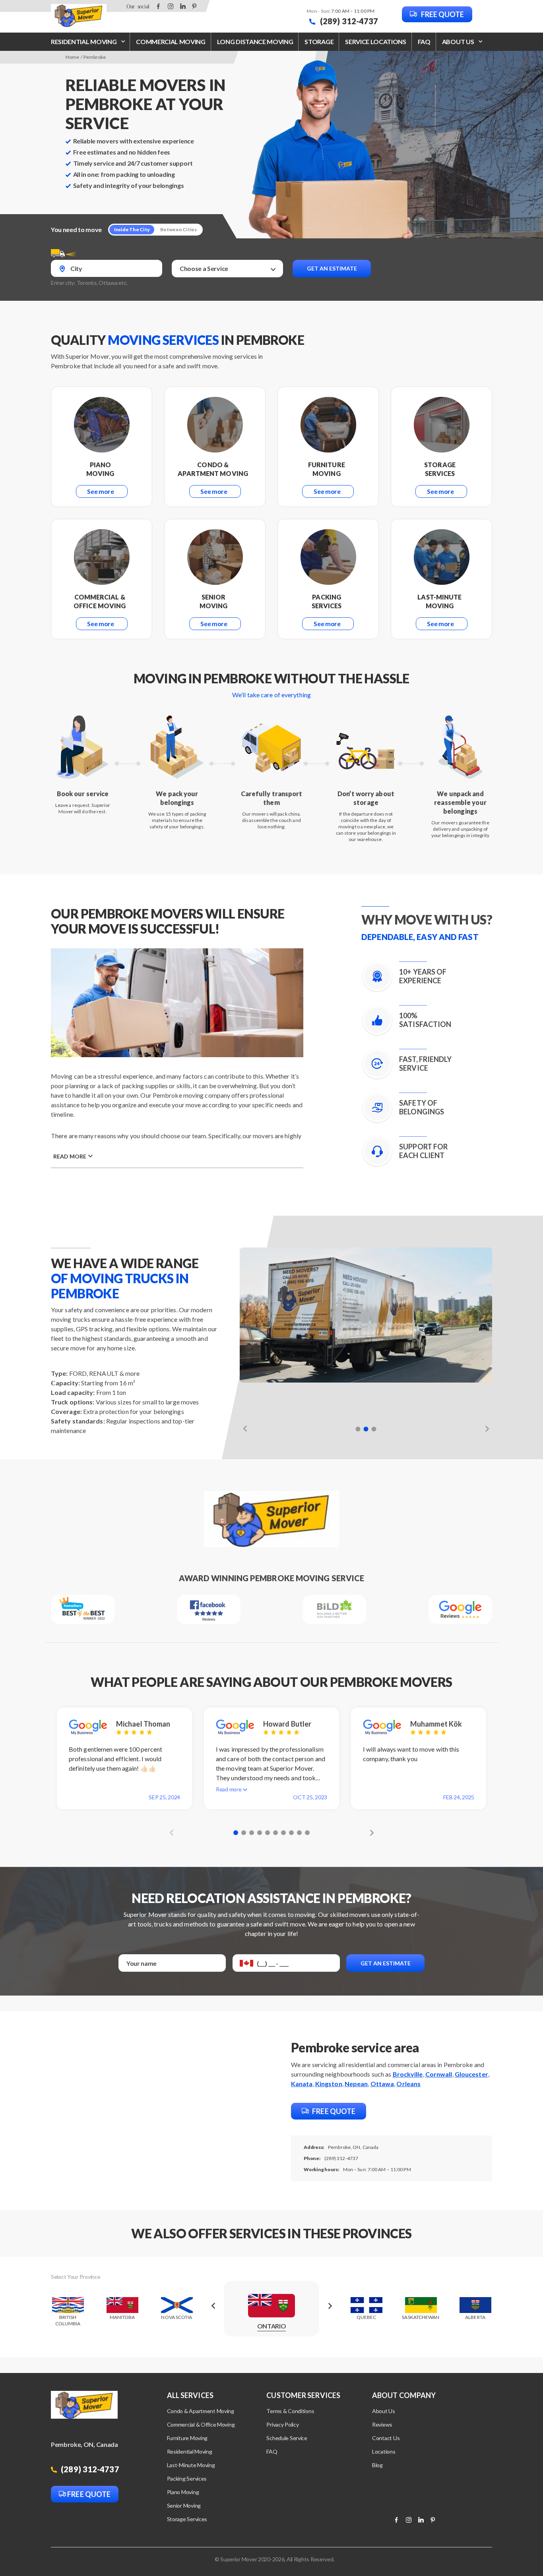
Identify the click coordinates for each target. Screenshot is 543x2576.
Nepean (356, 2084)
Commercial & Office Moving (201, 2424)
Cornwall (439, 2074)
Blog (377, 2465)
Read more (70, 1156)
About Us (384, 2411)
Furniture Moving (187, 2438)
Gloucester (471, 2074)
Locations (384, 2451)
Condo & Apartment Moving (201, 2411)
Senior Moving (184, 2505)
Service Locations (376, 42)
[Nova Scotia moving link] (177, 2313)
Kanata (302, 2084)
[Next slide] (485, 1428)
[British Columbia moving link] (68, 2313)
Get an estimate (332, 268)
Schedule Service (287, 2438)
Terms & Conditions (290, 2411)
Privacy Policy (282, 2424)
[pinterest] (194, 6)
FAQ (424, 42)
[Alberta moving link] (475, 2313)
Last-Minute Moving (191, 2465)
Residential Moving (84, 42)
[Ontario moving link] (271, 2313)
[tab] (358, 1429)
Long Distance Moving (255, 42)
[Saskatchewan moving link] (421, 2313)
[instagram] (171, 6)
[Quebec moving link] (366, 2313)
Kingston (329, 2084)
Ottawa (382, 2084)
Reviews (382, 2424)
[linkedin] (183, 6)
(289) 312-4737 (348, 21)
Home (72, 57)
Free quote (442, 14)
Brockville (408, 2074)
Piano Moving (183, 2492)
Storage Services (187, 2519)
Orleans (408, 2084)
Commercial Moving (171, 42)
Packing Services (187, 2478)
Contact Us (386, 2438)
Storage (319, 42)
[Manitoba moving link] (122, 2313)
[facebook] (158, 6)
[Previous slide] (247, 1428)
